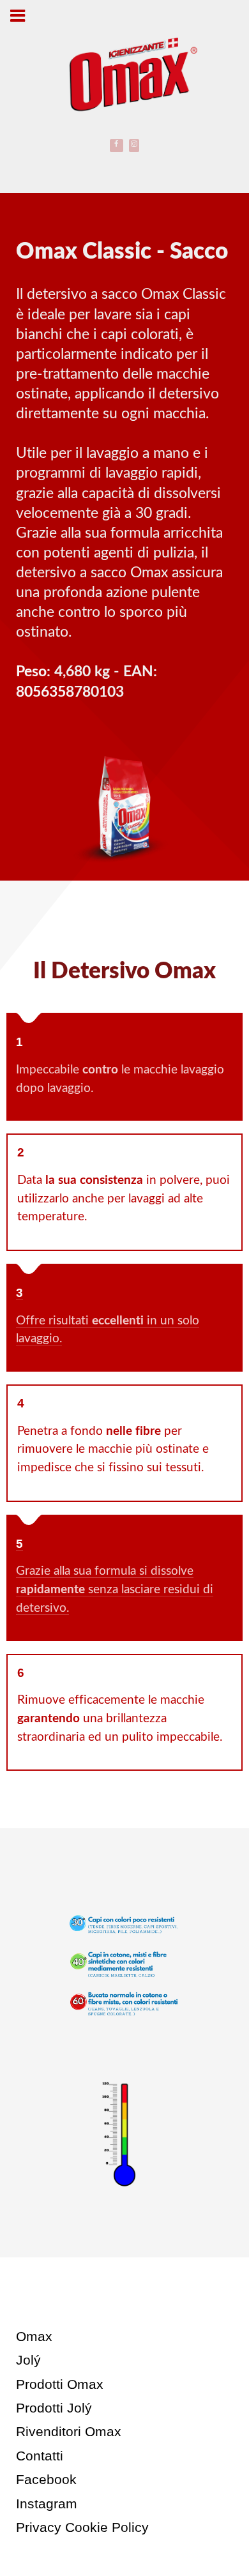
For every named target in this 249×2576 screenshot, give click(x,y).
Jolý (28, 2360)
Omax (34, 2336)
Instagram (47, 2504)
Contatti (40, 2456)
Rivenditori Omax (69, 2431)
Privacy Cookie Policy (82, 2527)
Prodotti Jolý (54, 2408)
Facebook (46, 2479)
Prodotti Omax (60, 2384)
